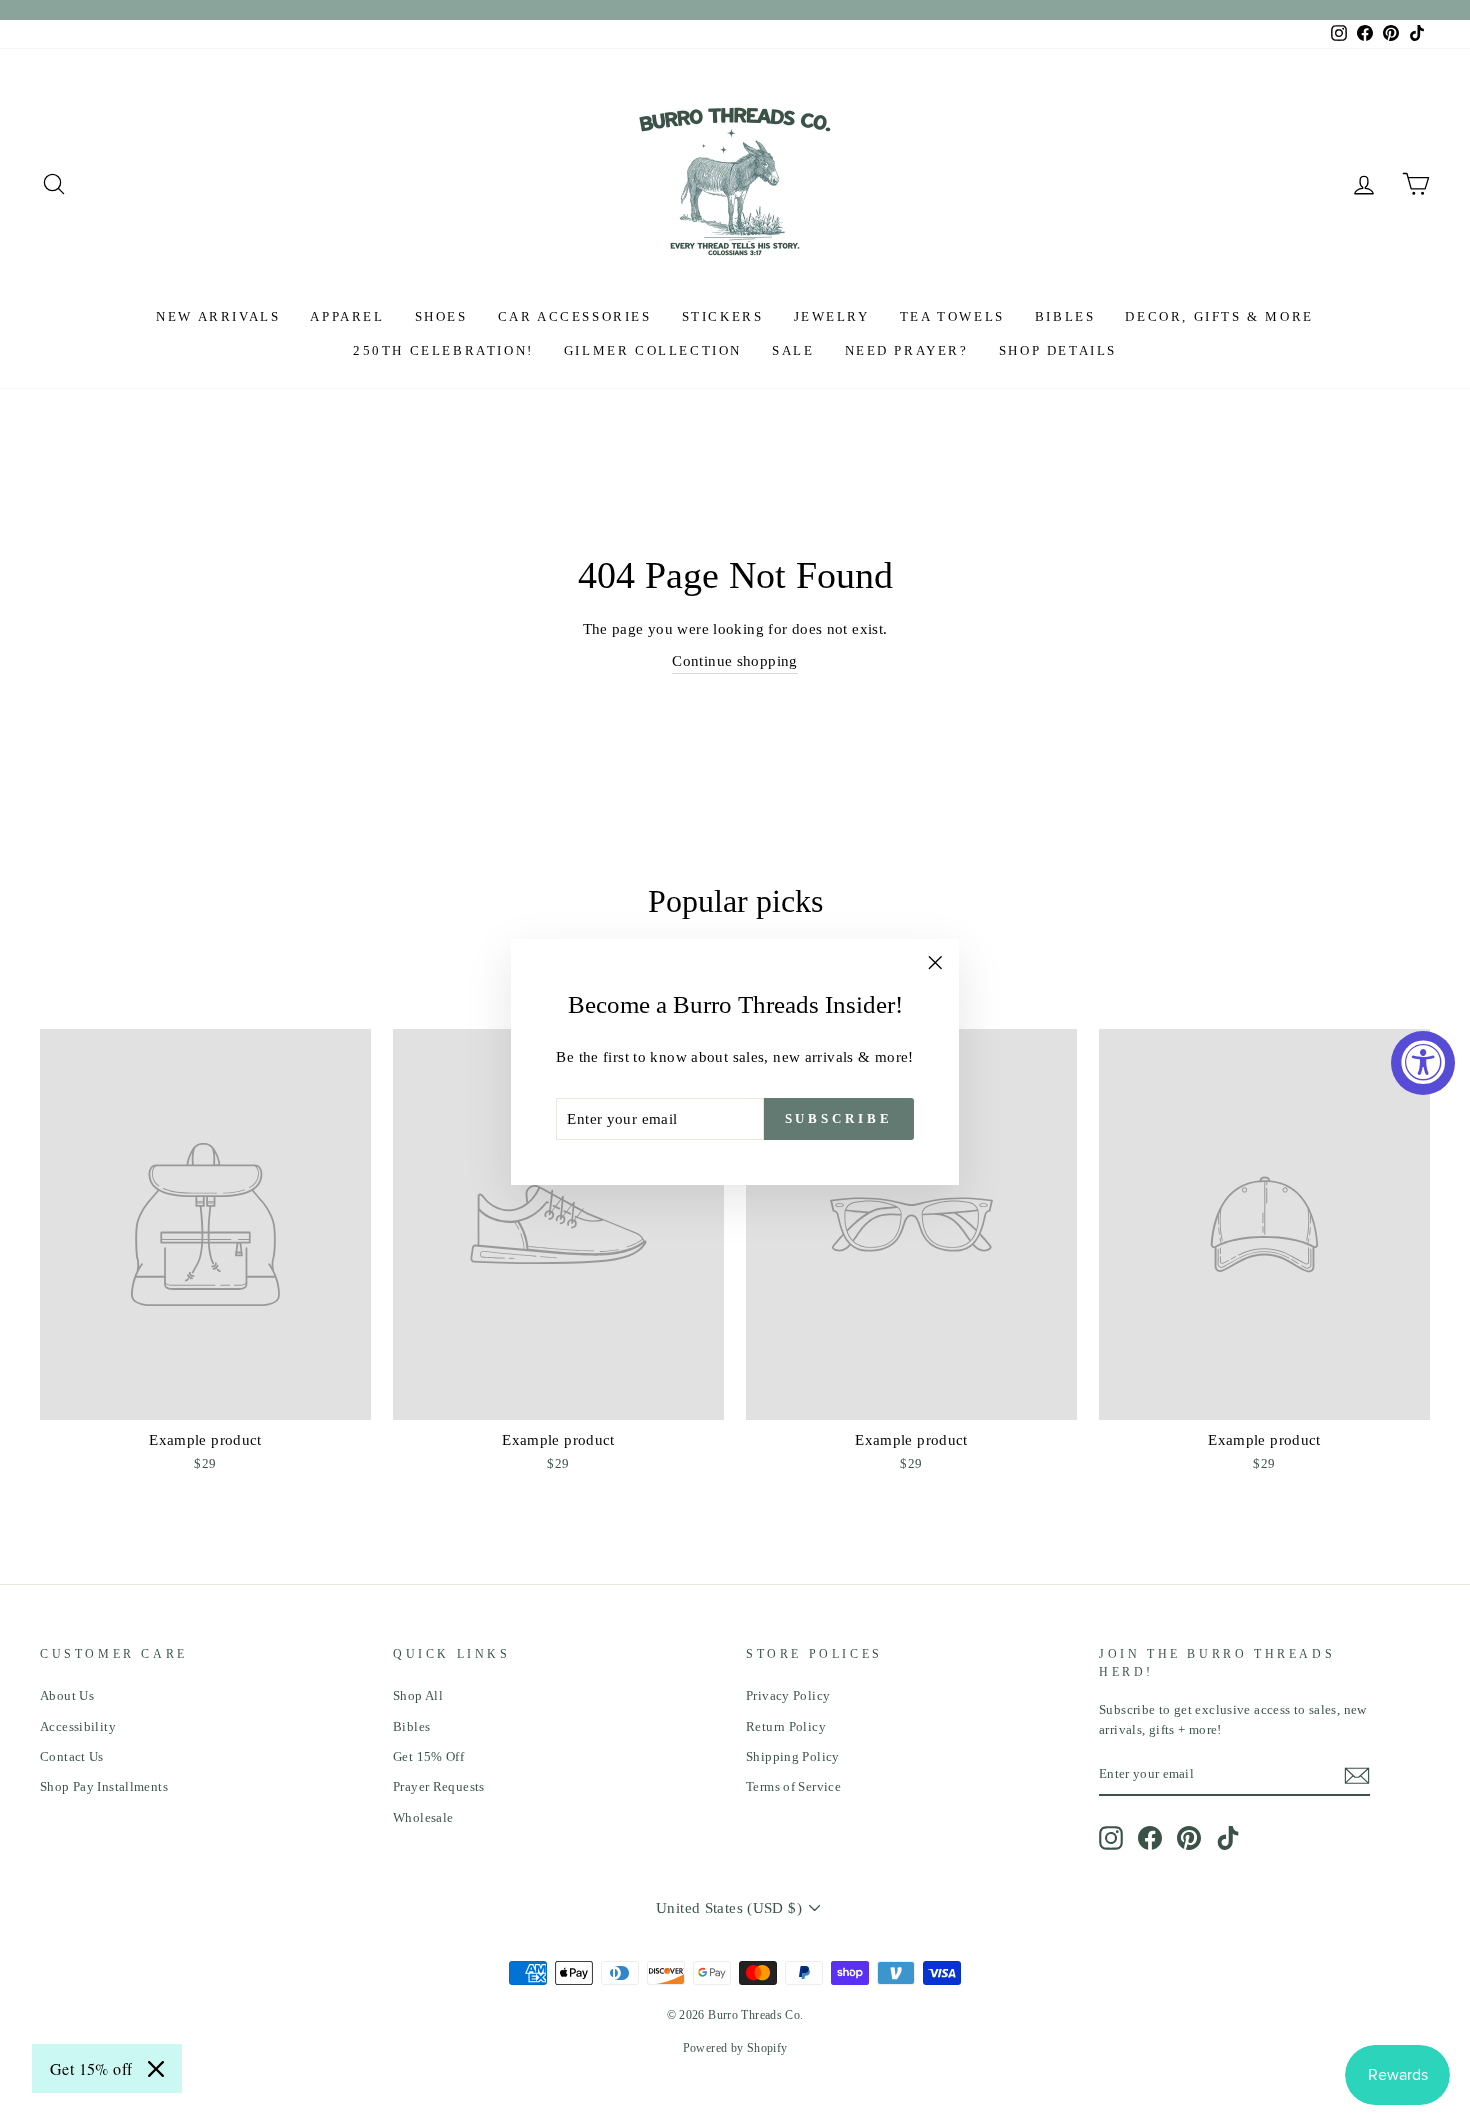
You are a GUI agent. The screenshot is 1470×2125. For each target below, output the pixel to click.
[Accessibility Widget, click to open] (1423, 1063)
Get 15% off (91, 2068)
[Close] (156, 2069)
